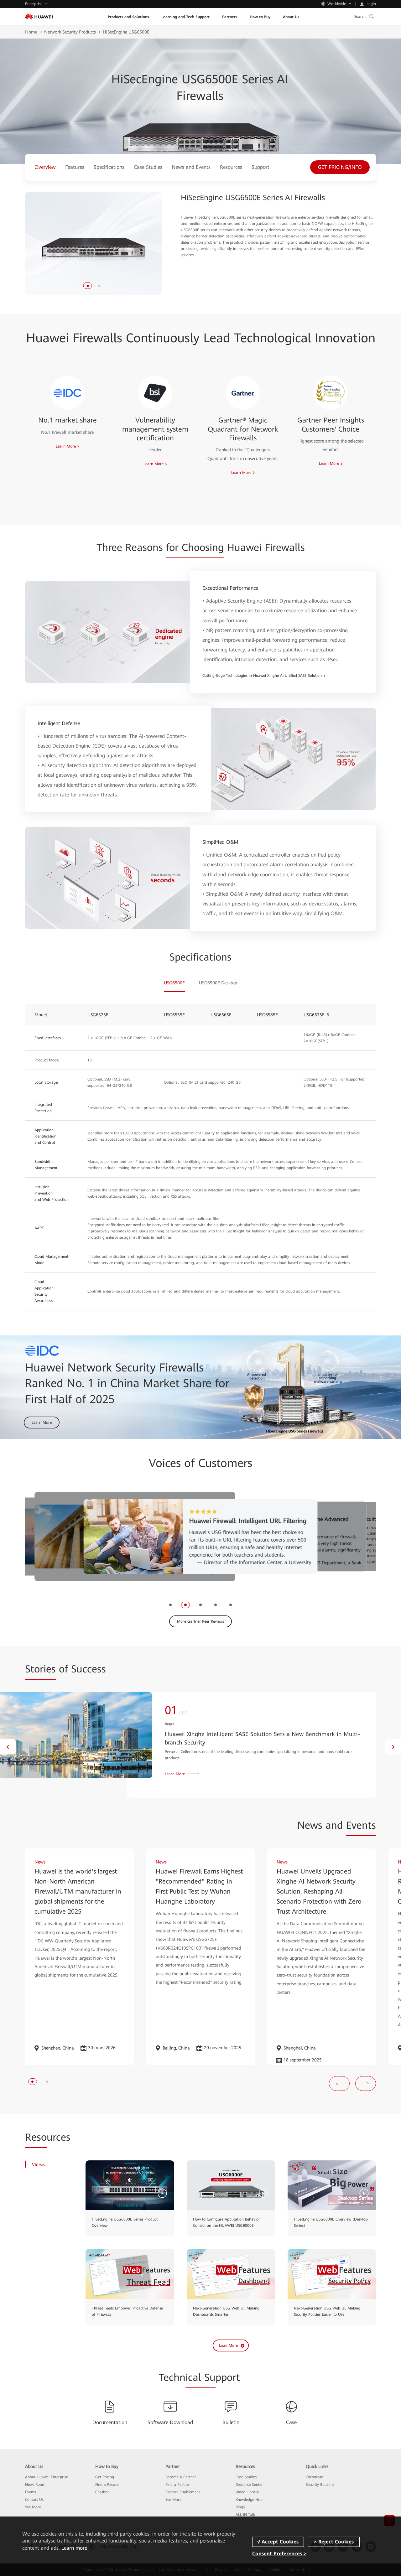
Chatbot (102, 2492)
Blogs (240, 2507)
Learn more (74, 2548)
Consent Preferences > (279, 2554)
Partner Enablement (183, 2492)
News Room (35, 2485)
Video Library (247, 2492)
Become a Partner (181, 2477)
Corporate (314, 2477)
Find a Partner (178, 2485)
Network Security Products (70, 32)
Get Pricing (105, 2477)
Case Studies (246, 2477)
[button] (88, 286)
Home (31, 32)
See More (33, 2507)
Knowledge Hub (249, 2500)
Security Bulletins (320, 2485)
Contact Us (34, 2500)
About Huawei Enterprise (47, 2477)
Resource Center (249, 2485)
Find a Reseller (108, 2485)
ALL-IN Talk (245, 2515)
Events (31, 2492)
